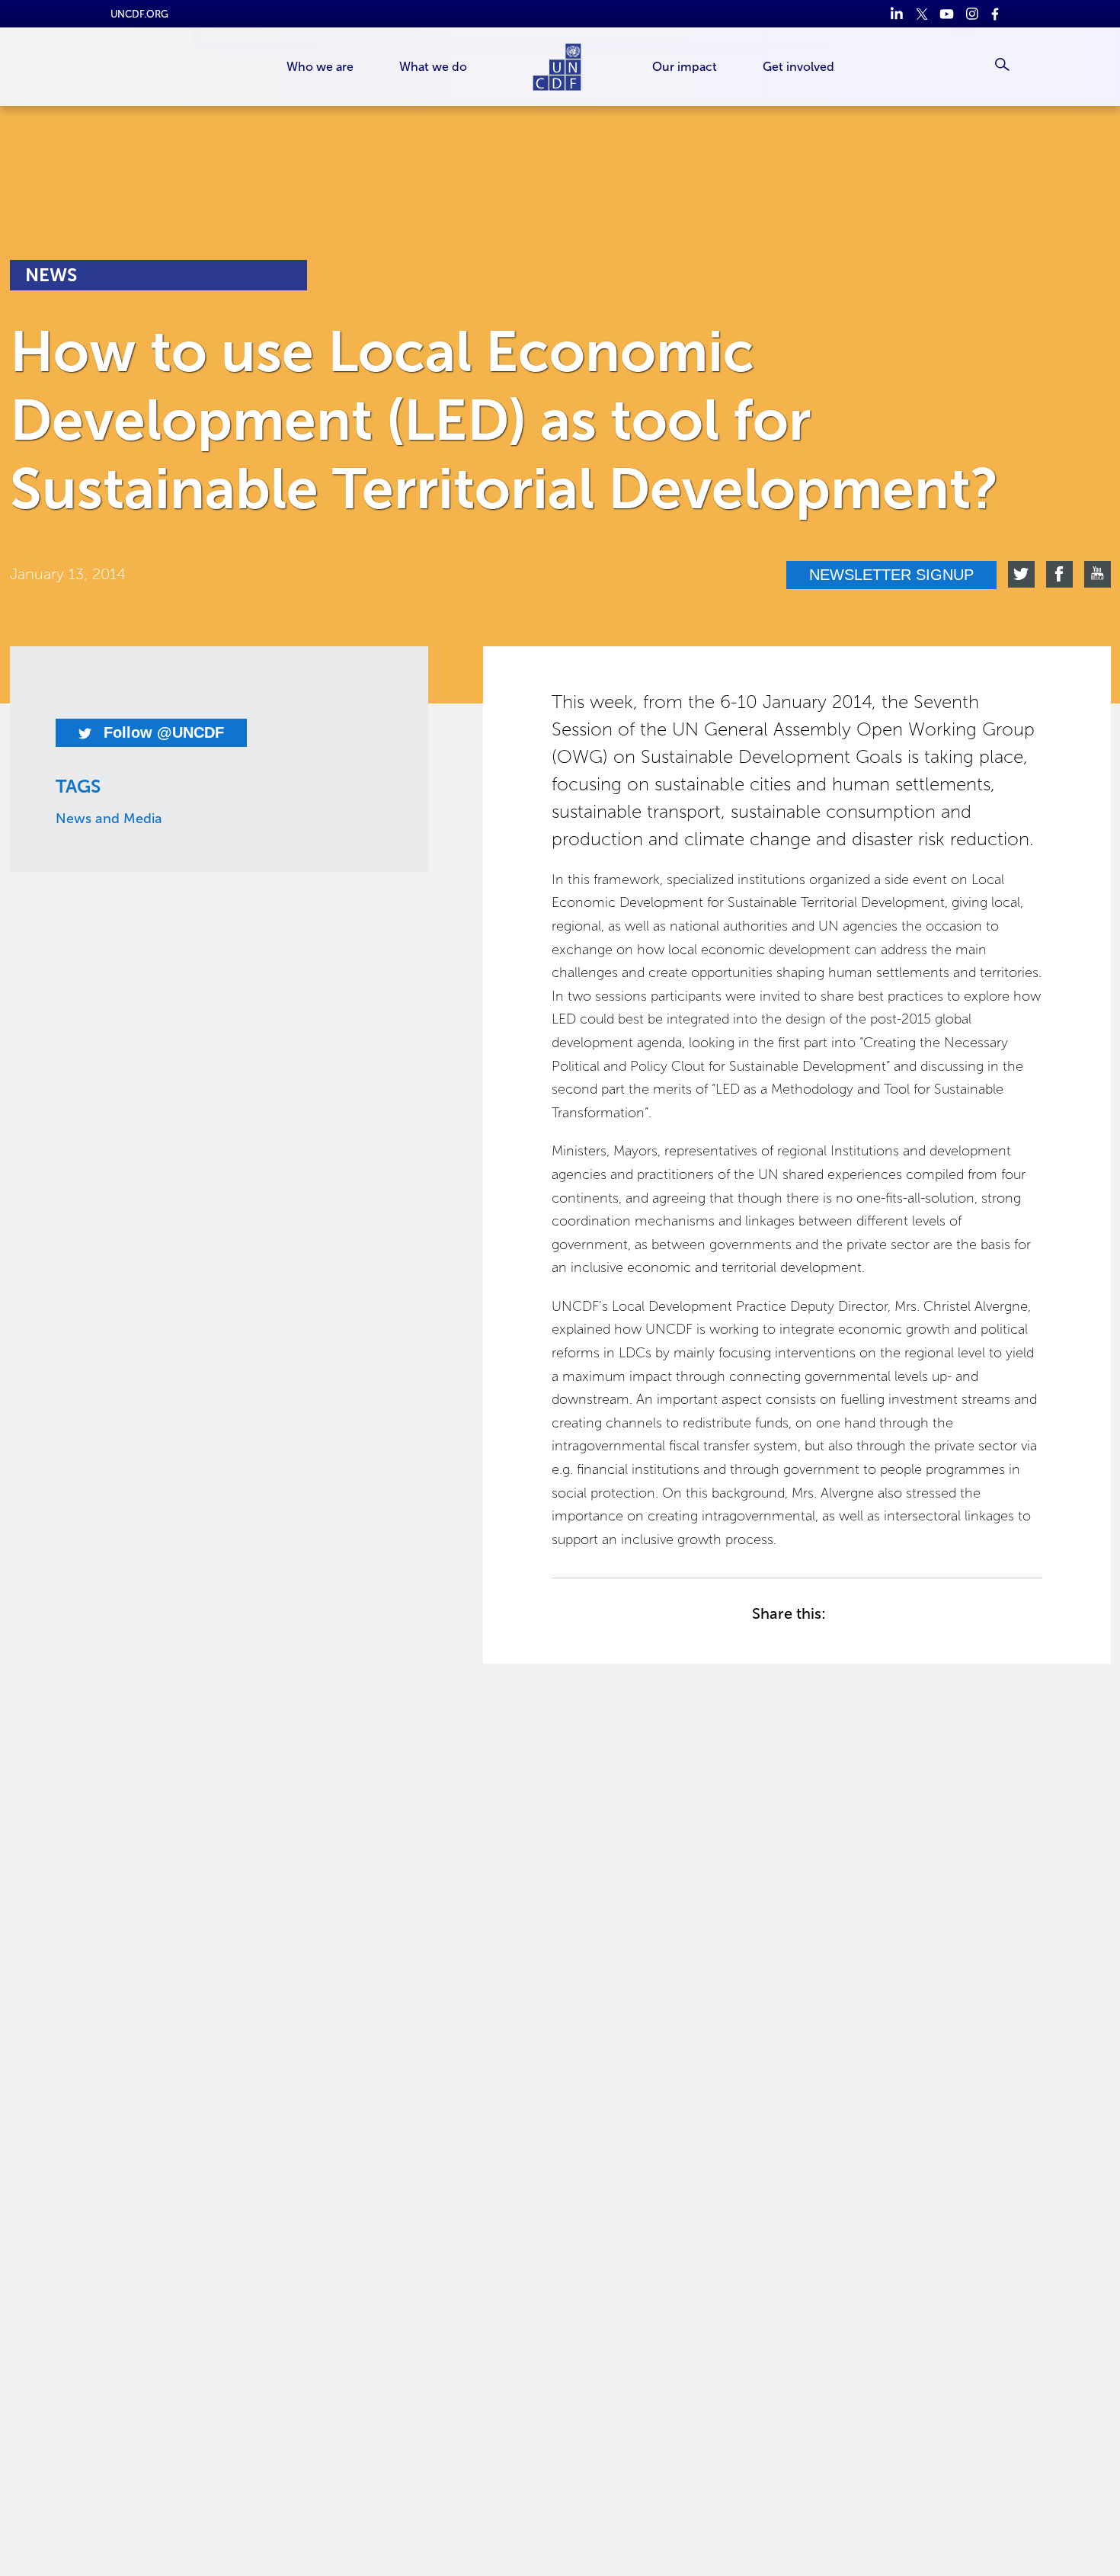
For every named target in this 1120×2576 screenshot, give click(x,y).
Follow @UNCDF (162, 732)
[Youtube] (947, 14)
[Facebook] (997, 14)
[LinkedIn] (896, 14)
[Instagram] (972, 14)
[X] (922, 14)
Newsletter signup (891, 575)
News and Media (109, 819)
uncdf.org (139, 14)
